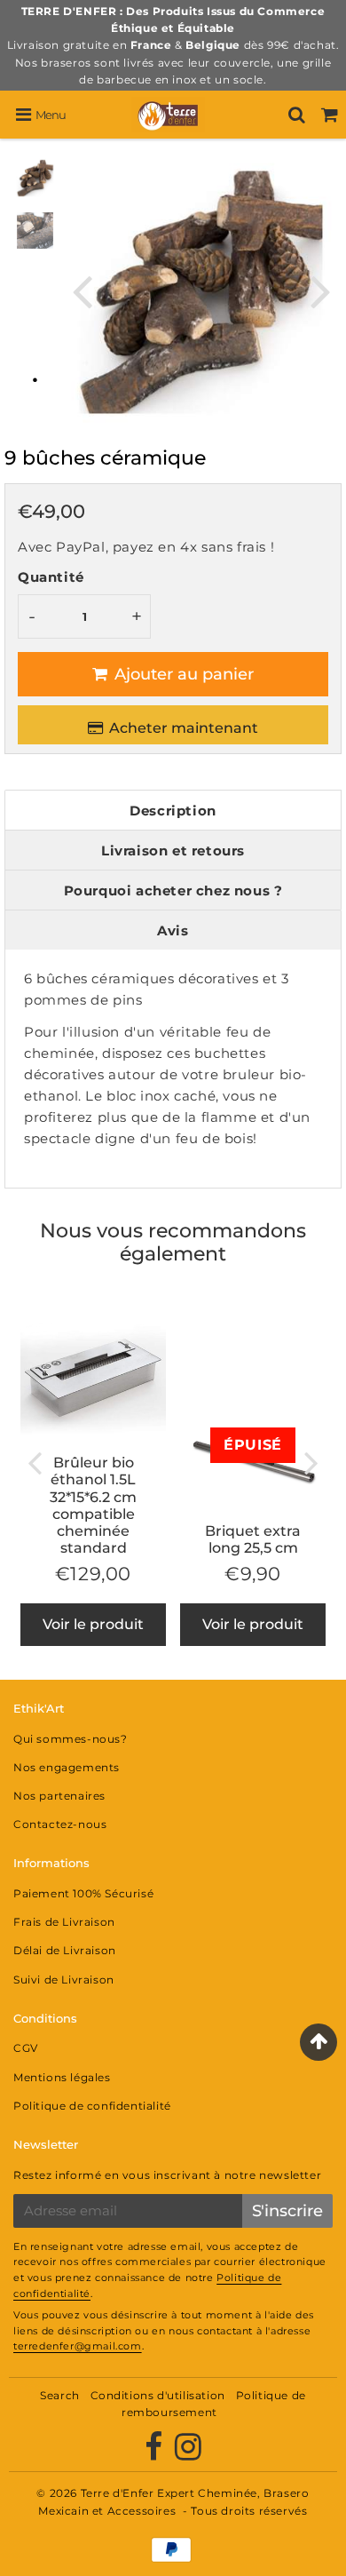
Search (60, 2395)
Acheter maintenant (184, 728)
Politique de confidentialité (92, 2106)
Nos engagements (67, 1767)
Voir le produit (93, 1624)
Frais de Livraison (64, 1922)
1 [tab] (35, 378)
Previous (82, 290)
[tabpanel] (35, 178)
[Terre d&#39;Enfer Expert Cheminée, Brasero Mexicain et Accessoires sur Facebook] (155, 2454)
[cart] (330, 115)
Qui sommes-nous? (71, 1739)
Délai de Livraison (65, 1950)
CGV (26, 2048)
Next (320, 290)
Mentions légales (62, 2077)
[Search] (297, 115)
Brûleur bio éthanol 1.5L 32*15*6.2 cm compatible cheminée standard (93, 1505)
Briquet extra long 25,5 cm (253, 1539)
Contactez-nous (60, 1824)
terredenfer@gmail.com (78, 2346)
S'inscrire (287, 2211)
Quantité (51, 577)
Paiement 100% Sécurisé (83, 1893)
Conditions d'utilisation (158, 2395)
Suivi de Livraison (64, 1980)
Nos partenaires (59, 1796)
